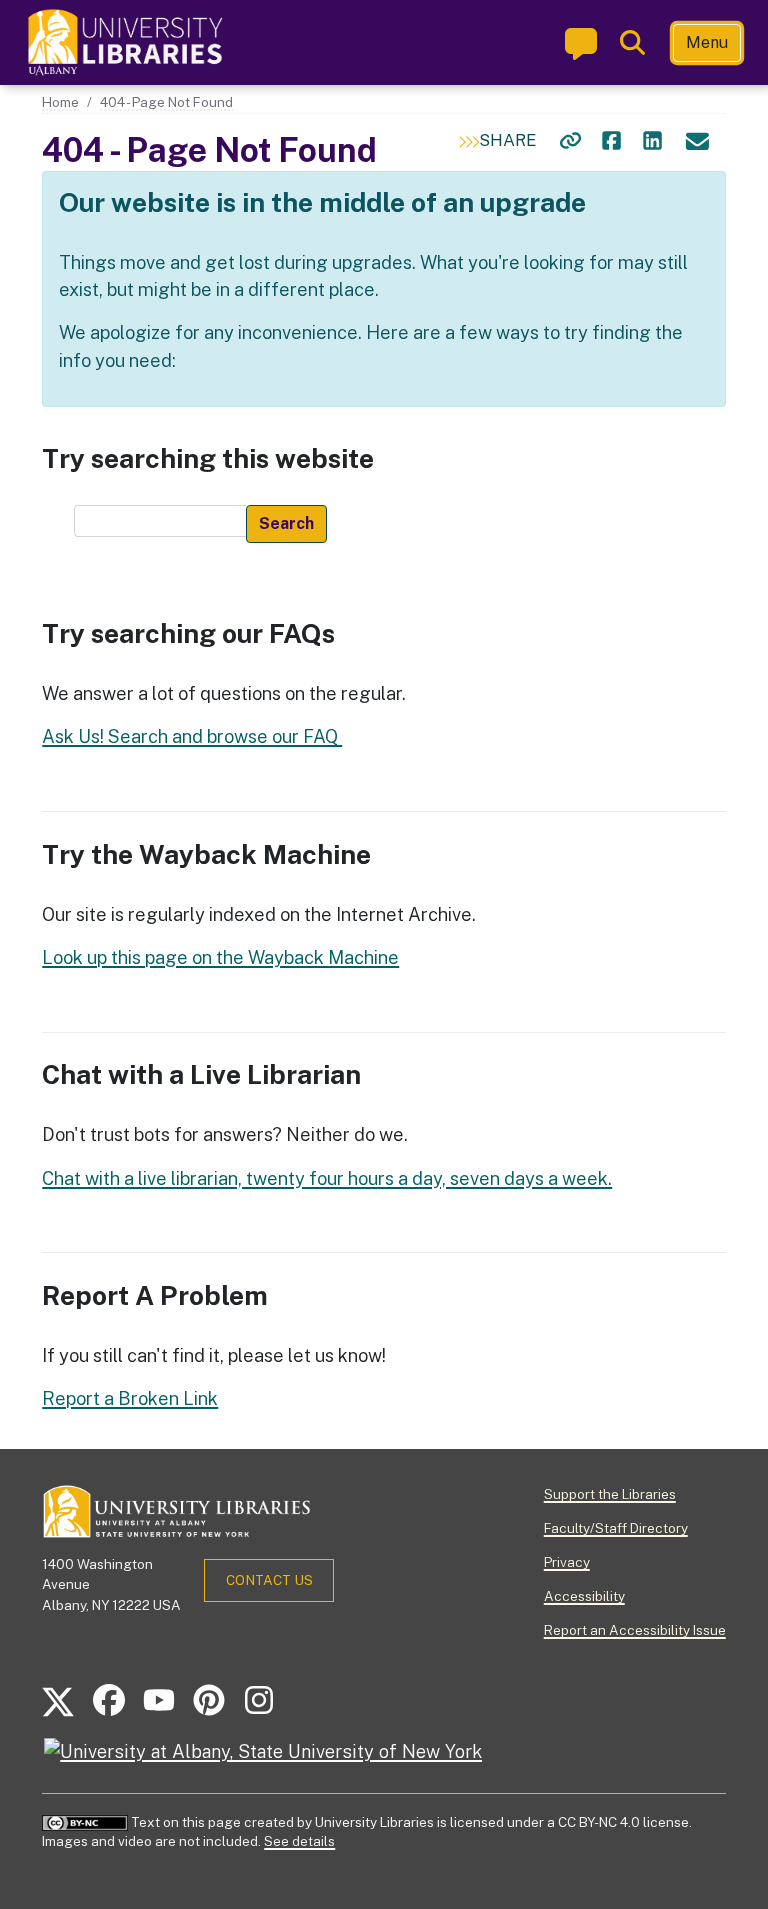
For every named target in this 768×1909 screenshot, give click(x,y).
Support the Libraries (610, 1494)
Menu (707, 42)
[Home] (127, 42)
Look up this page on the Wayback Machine (220, 957)
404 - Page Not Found (166, 102)
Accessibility (584, 1596)
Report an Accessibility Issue (635, 1630)
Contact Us (269, 1580)
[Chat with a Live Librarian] (581, 43)
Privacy (567, 1562)
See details (299, 1841)
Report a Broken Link (130, 1398)
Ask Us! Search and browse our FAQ (192, 736)
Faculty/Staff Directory (616, 1528)
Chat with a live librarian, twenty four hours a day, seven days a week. (327, 1178)
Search (286, 523)
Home (60, 102)
